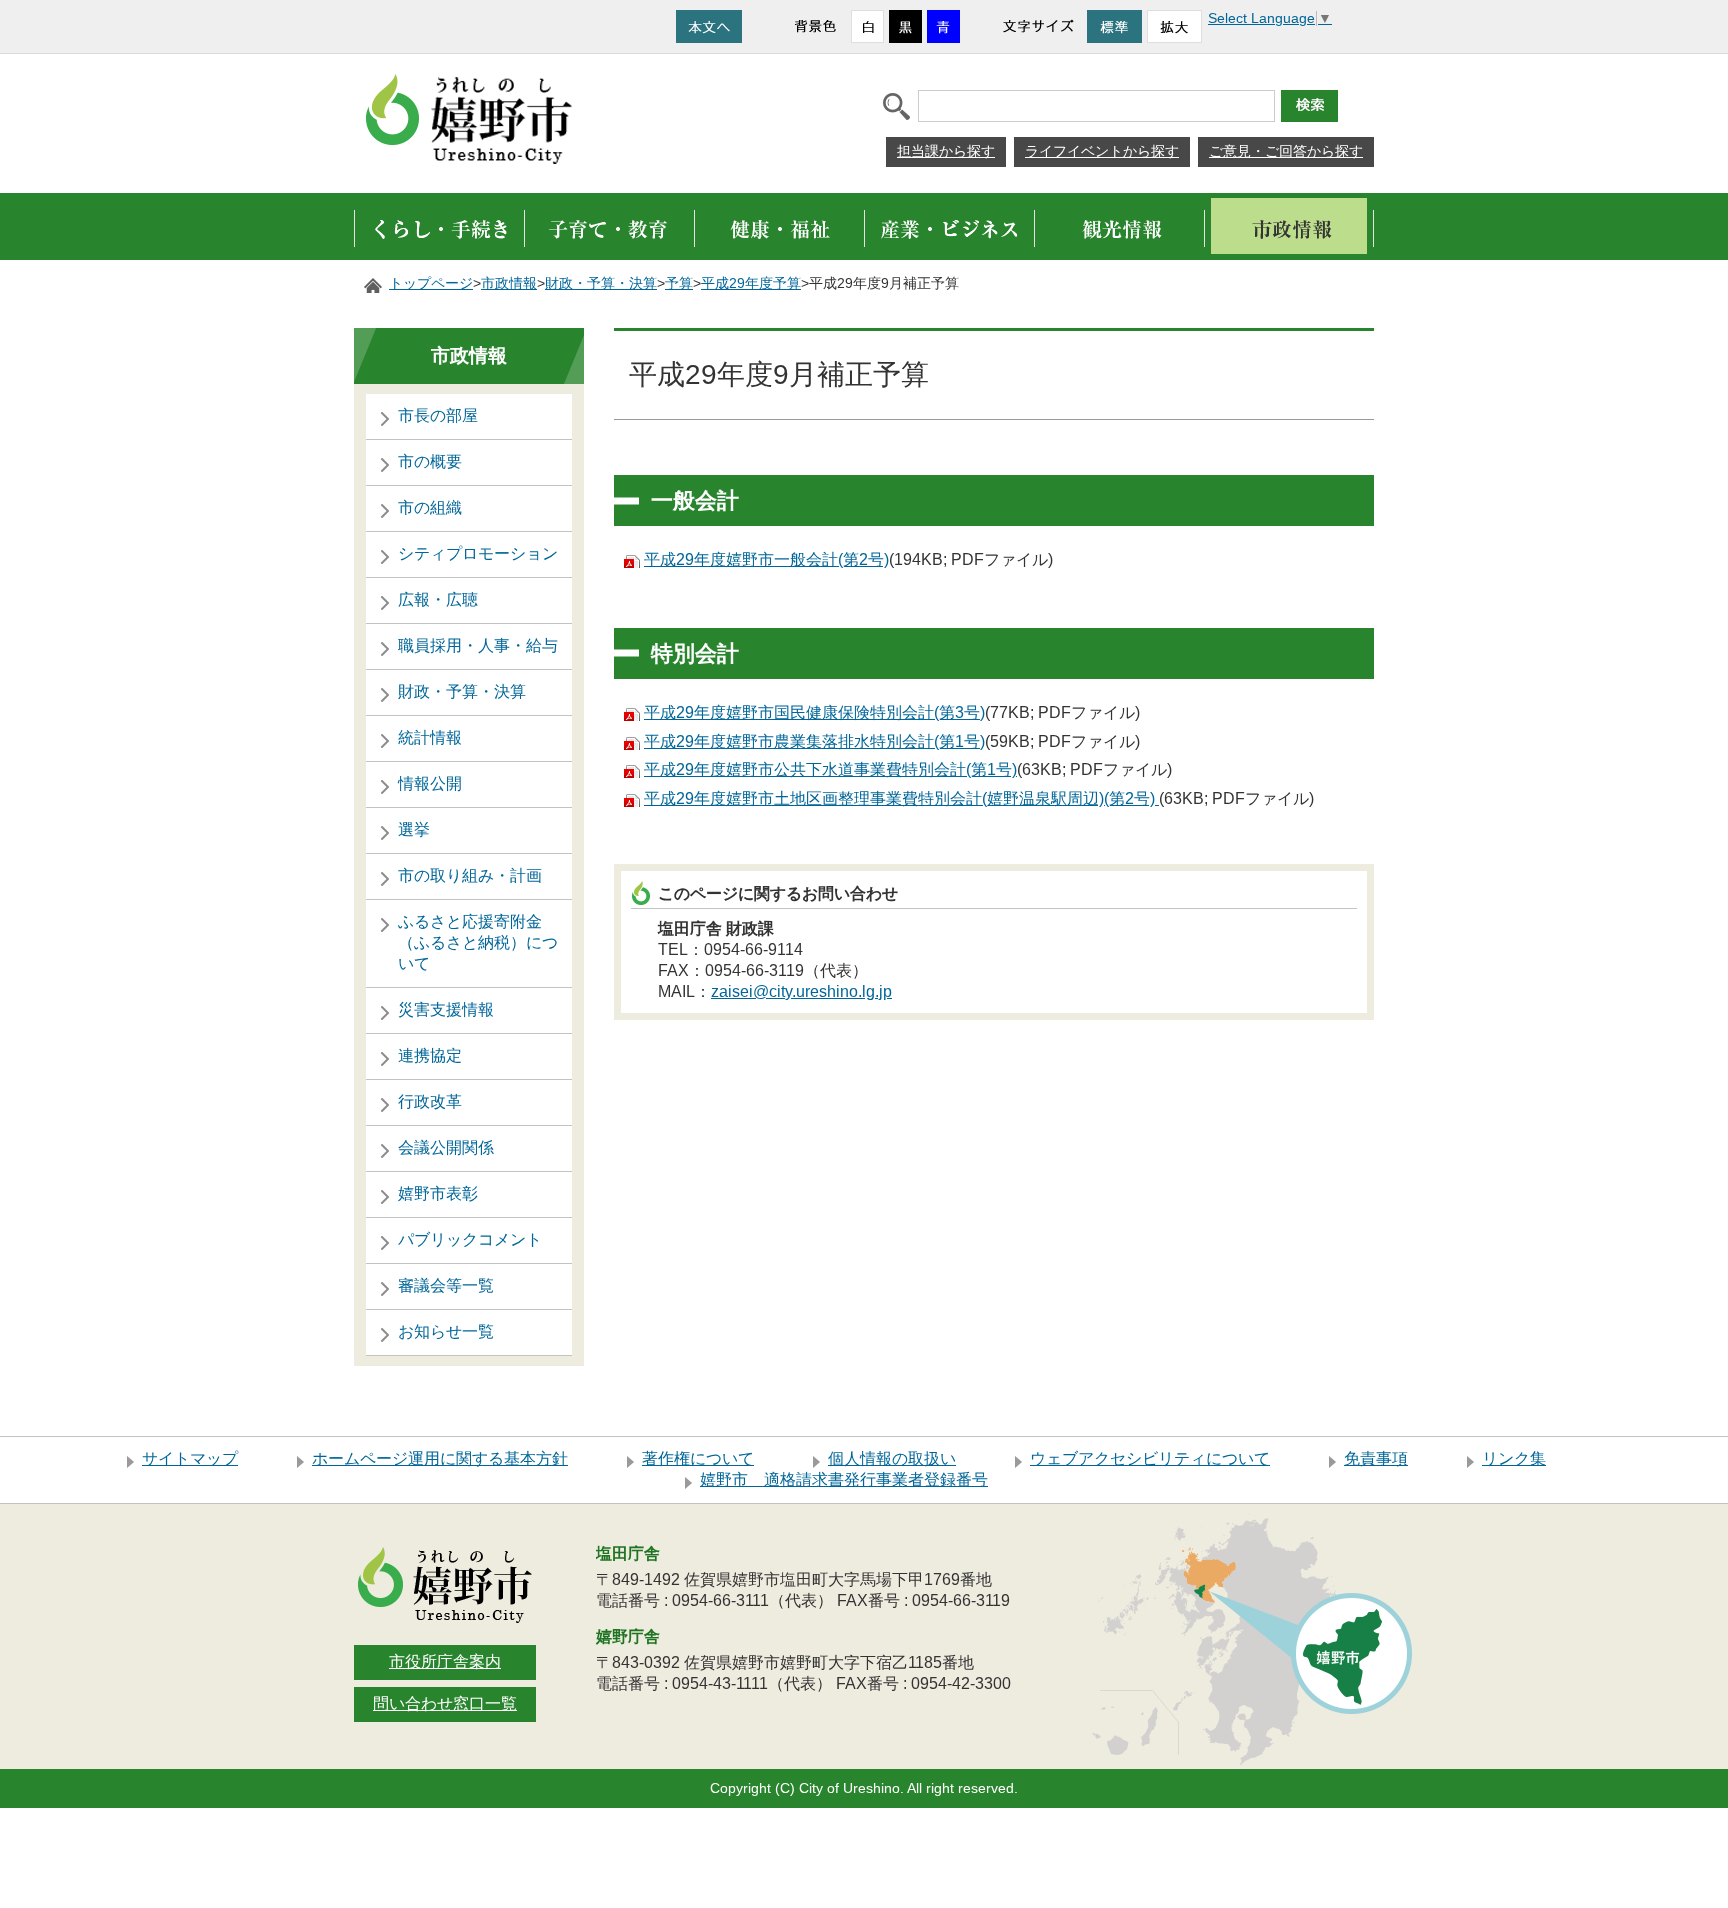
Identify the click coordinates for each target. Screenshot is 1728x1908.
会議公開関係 (446, 1147)
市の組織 (430, 507)
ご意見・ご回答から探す (1286, 151)
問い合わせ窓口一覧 (445, 1703)
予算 (679, 283)
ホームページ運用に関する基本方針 (440, 1458)
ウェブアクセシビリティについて (1150, 1458)
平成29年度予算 (751, 283)
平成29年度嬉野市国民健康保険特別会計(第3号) (814, 712)
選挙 (414, 829)
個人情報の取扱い (892, 1458)
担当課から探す (946, 151)
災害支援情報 (446, 1009)
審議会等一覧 (446, 1285)
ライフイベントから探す (1102, 151)
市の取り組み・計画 (470, 875)
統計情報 (430, 737)
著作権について (698, 1458)
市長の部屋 (438, 415)
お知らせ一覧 (446, 1331)
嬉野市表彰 (438, 1193)
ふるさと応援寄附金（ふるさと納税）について (478, 942)
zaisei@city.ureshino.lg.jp (801, 991)
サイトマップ (190, 1458)
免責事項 (1376, 1458)
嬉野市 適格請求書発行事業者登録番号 (844, 1479)
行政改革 (430, 1101)
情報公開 (430, 783)
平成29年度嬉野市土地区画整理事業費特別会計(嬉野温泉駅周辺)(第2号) (901, 798)
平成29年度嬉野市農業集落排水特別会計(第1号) (814, 741)
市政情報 (509, 283)
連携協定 (430, 1055)
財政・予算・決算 (601, 283)
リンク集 (1514, 1458)
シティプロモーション (478, 553)
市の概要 (430, 461)
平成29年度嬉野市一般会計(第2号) (766, 559)
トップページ (431, 283)
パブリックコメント (470, 1239)
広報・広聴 (438, 599)
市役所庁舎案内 (445, 1661)
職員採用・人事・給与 (478, 645)
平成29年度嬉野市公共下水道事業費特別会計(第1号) (830, 769)
